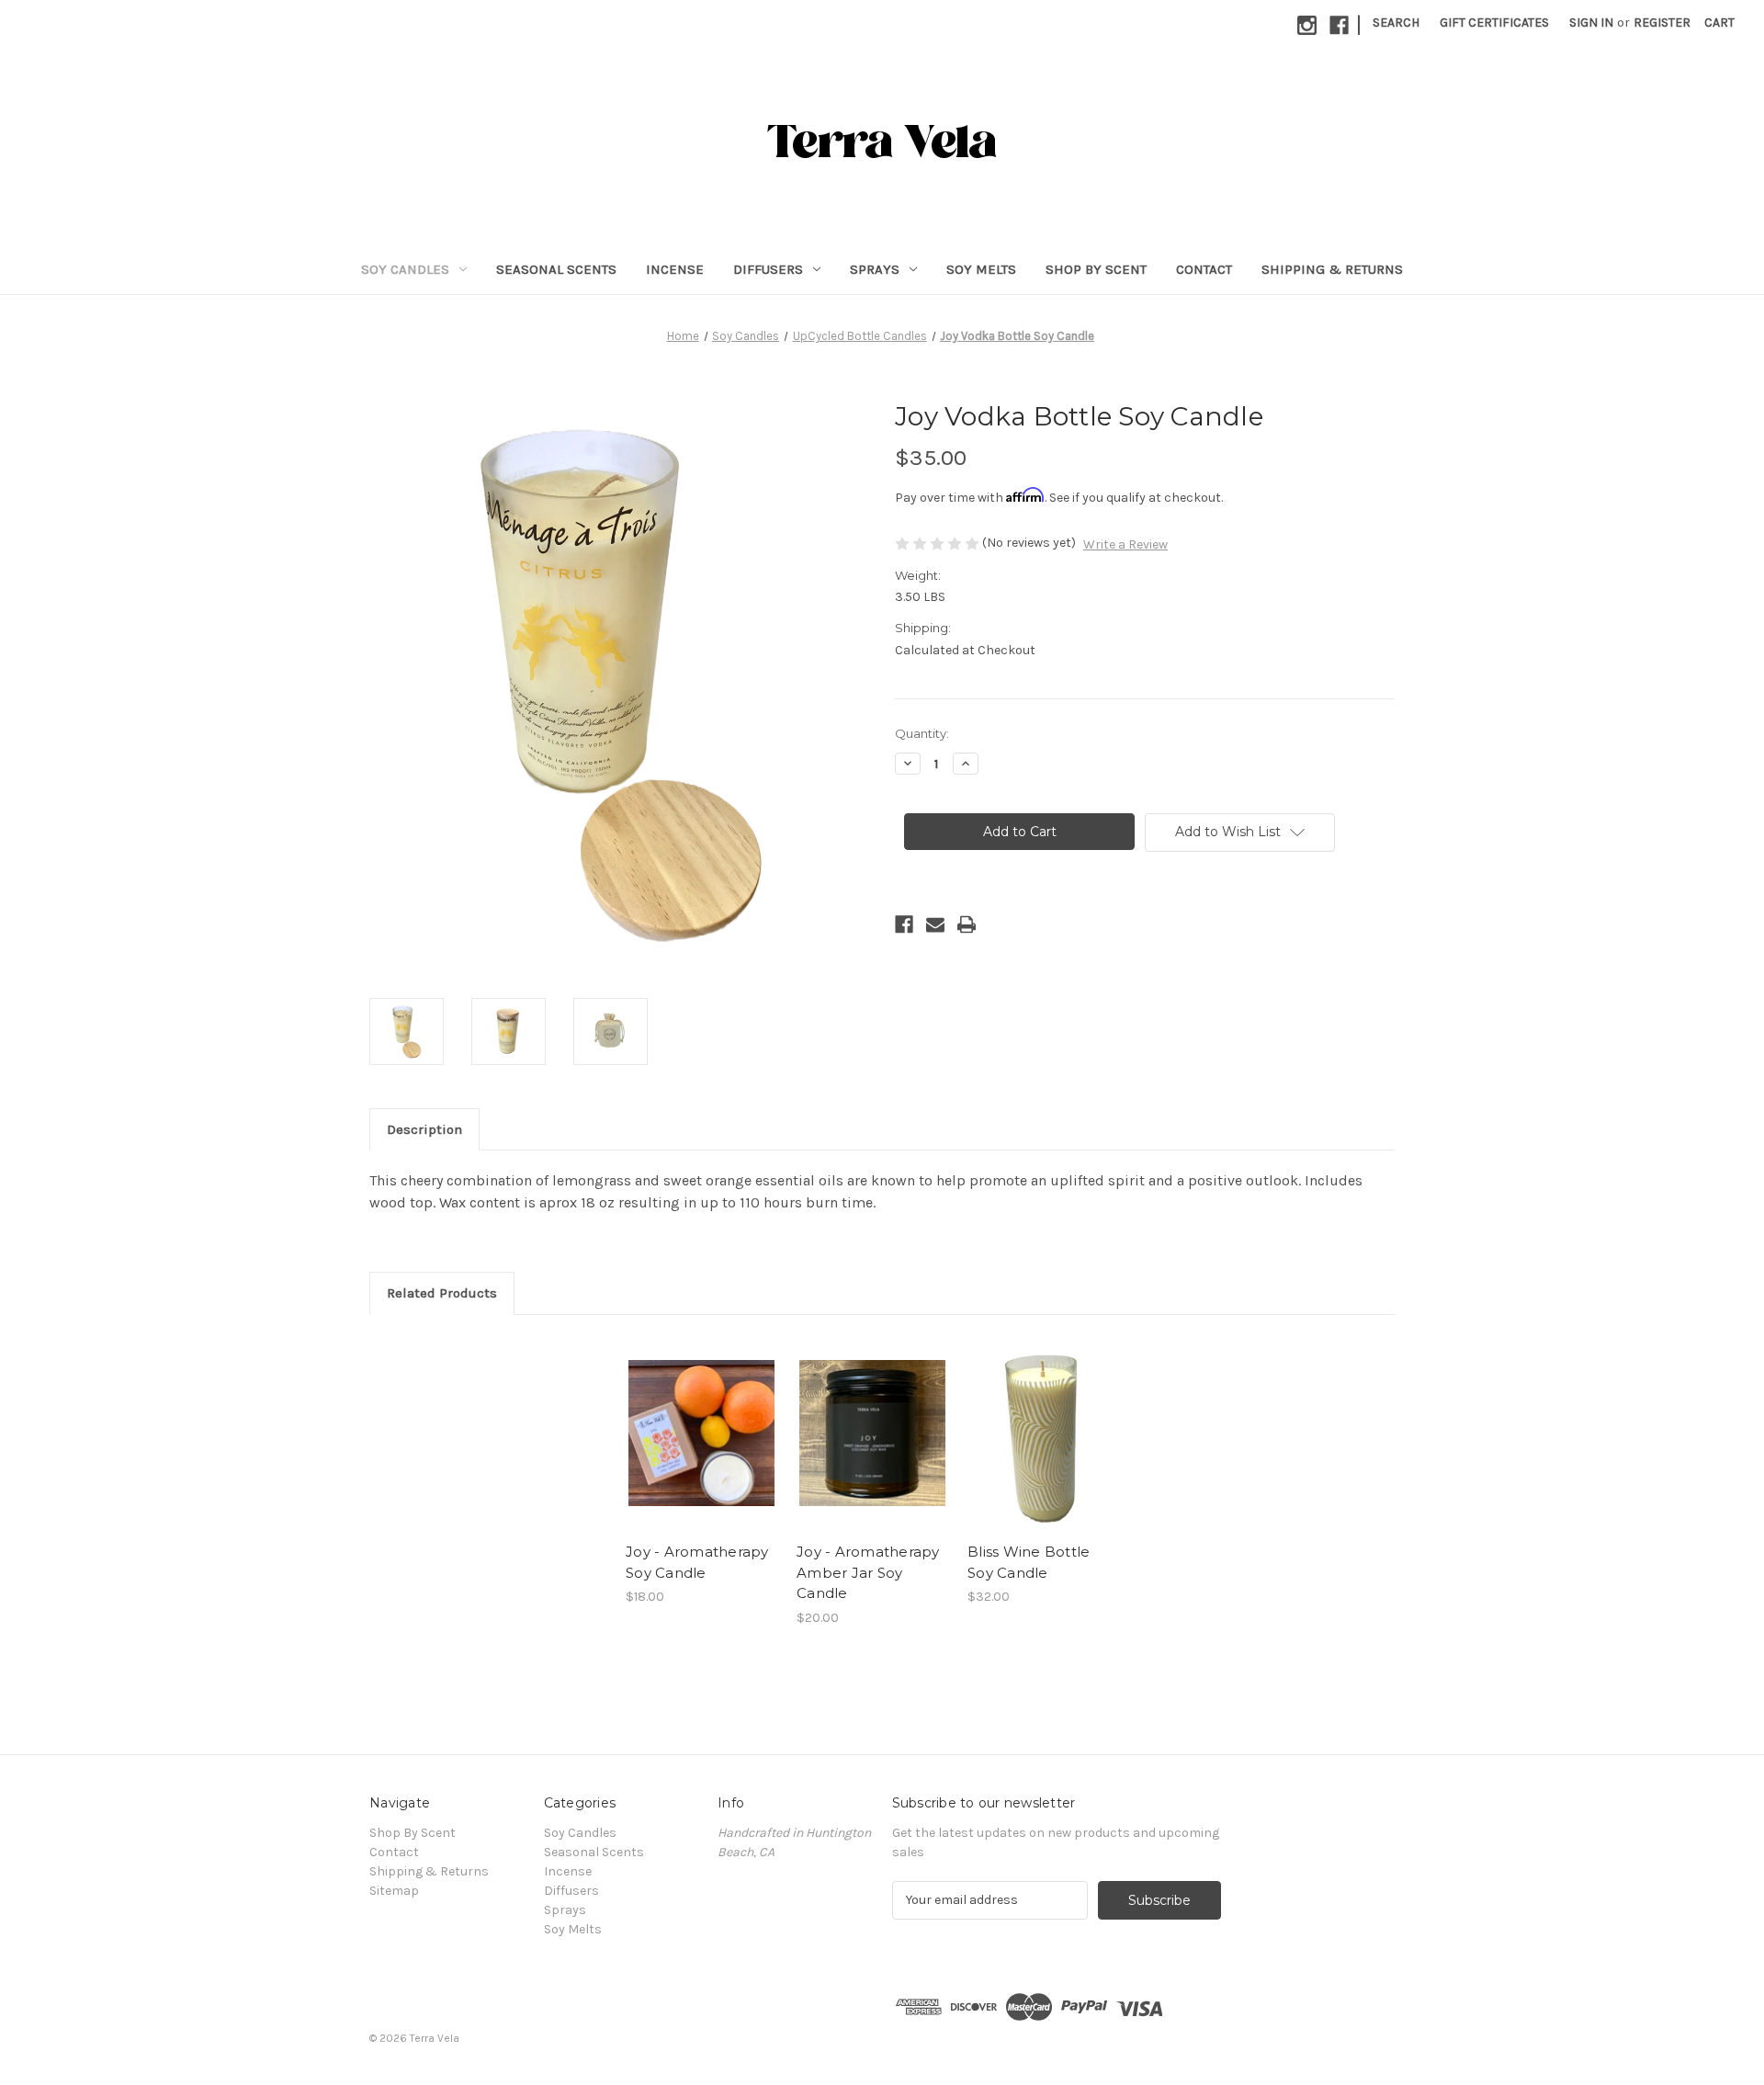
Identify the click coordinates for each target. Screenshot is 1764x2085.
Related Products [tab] (442, 1293)
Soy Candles (405, 269)
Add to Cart (701, 1449)
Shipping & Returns (1332, 269)
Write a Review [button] (1125, 544)
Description (424, 1129)
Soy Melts (981, 269)
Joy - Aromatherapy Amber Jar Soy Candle (868, 1572)
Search (1396, 23)
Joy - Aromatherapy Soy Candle (697, 1562)
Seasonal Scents (556, 269)
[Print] (967, 924)
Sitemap (394, 1891)
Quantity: (922, 733)
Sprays (875, 269)
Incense (675, 269)
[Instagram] (1307, 25)
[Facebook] (1339, 25)
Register (1662, 23)
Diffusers (768, 269)
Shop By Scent (1096, 269)
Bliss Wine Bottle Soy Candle (1029, 1562)
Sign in (1591, 23)
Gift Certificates (1494, 23)
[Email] (935, 924)
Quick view (700, 1417)
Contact (1204, 269)
